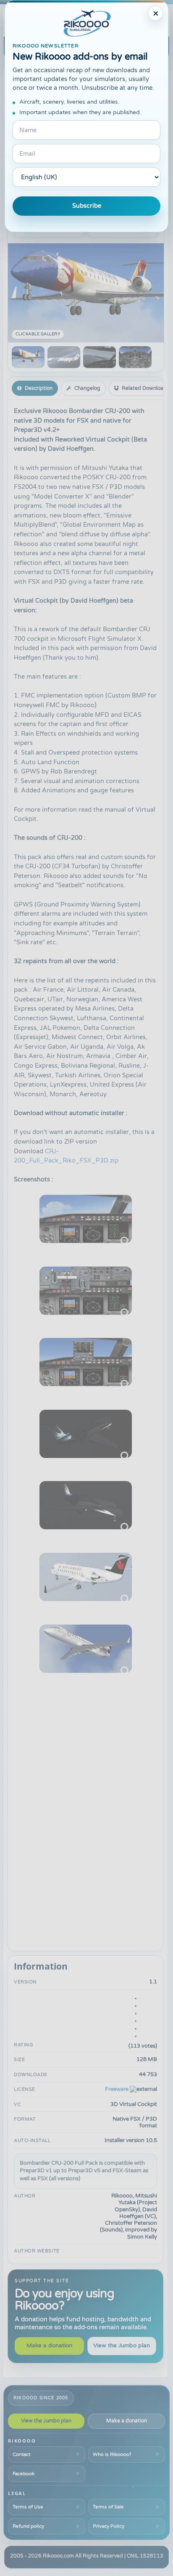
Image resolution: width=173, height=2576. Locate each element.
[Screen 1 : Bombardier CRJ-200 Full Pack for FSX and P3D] (28, 357)
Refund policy (28, 2526)
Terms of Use (28, 2507)
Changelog (87, 388)
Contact (21, 2454)
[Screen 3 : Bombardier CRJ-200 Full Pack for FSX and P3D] (100, 357)
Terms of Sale (108, 2507)
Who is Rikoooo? (112, 2454)
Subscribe (87, 206)
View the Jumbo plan (122, 2346)
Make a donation (49, 2346)
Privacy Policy (109, 2526)
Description (39, 388)
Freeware (117, 2089)
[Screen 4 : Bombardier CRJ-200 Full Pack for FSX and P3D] (135, 357)
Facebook (24, 2474)
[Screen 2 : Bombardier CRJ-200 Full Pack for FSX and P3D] (64, 357)
